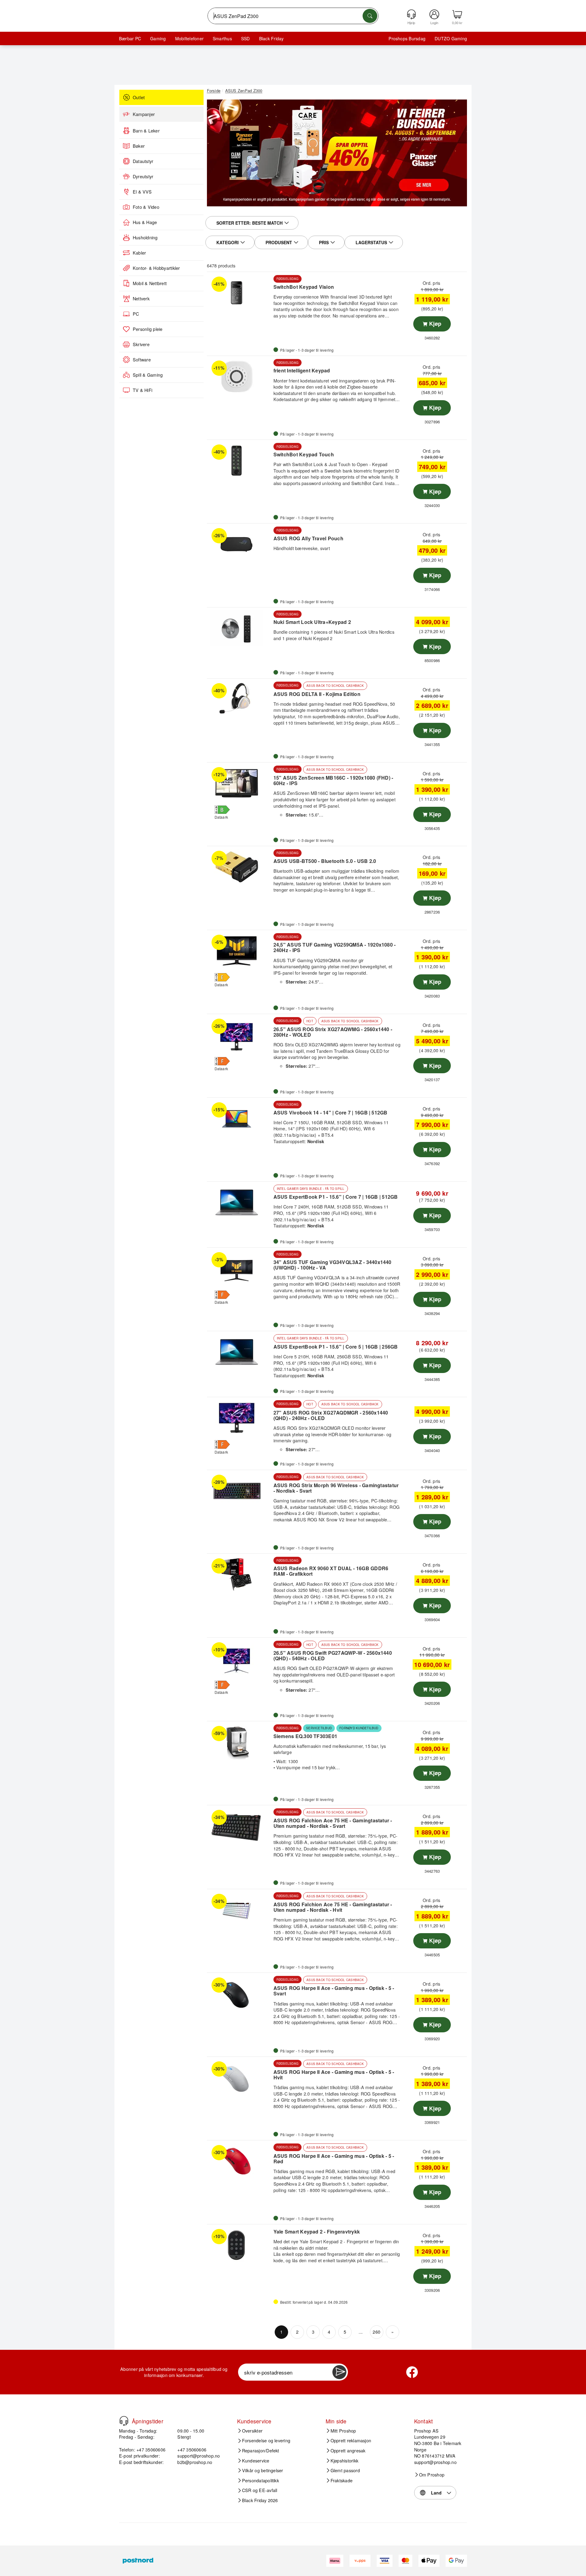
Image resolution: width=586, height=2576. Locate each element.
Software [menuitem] (142, 360)
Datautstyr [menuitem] (143, 161)
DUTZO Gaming (451, 38)
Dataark (221, 817)
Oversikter (252, 2431)
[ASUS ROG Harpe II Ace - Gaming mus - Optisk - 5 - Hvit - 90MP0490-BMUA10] (239, 2078)
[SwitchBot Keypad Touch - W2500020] (239, 461)
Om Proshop (432, 2475)
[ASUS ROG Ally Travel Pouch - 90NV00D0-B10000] (239, 544)
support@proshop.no (199, 2456)
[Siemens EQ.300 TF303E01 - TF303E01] (239, 1742)
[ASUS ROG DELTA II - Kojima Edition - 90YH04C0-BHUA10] (239, 699)
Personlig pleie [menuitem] (148, 329)
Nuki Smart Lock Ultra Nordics (364, 632)
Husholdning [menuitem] (145, 237)
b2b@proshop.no (195, 2462)
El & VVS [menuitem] (142, 192)
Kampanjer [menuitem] (144, 114)
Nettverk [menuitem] (141, 299)
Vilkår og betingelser (263, 2470)
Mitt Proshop (343, 2431)
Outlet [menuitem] (139, 97)
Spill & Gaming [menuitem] (148, 375)
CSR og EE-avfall (260, 2491)
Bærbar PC (130, 38)
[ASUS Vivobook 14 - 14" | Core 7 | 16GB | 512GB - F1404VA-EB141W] (239, 1118)
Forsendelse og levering (266, 2441)
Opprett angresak (348, 2451)
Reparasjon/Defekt (261, 2451)
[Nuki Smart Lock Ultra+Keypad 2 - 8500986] (239, 628)
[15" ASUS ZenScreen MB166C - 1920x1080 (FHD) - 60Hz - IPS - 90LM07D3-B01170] (239, 783)
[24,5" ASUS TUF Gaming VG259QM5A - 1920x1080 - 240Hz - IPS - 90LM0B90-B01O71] (239, 951)
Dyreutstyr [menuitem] (143, 176)
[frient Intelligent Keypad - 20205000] (239, 377)
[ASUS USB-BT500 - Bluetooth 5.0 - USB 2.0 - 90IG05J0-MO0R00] (239, 867)
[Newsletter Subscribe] (339, 2372)
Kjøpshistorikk (344, 2461)
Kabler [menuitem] (139, 253)
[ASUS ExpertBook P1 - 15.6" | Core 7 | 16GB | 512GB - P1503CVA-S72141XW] (239, 1202)
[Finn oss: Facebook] (412, 2372)
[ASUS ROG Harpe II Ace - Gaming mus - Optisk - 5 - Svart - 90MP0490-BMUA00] (239, 1994)
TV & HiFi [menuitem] (143, 390)
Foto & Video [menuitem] (146, 207)
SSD (246, 38)
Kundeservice (256, 2461)
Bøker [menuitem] (139, 146)
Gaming (158, 38)
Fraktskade (342, 2480)
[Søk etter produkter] (370, 16)
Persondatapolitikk (260, 2480)
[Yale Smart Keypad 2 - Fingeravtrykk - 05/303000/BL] (239, 2245)
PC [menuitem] (136, 314)
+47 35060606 (192, 2449)
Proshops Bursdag (407, 38)
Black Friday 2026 (260, 2500)
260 (376, 2332)
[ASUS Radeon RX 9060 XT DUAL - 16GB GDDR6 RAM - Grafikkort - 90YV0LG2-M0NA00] (239, 1574)
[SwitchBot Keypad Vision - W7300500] (239, 293)
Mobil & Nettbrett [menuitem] (150, 283)
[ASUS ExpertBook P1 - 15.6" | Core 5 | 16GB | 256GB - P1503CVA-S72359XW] (239, 1352)
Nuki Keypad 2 (318, 638)
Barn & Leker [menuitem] (146, 131)
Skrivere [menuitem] (141, 344)
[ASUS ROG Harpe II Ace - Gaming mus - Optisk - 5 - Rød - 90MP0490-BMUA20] (239, 2161)
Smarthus (222, 38)
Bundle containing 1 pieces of (304, 632)
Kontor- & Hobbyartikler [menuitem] (156, 268)
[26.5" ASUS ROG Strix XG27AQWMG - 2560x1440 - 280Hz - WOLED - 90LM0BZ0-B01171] (239, 1035)
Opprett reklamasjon (351, 2441)
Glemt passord (345, 2470)
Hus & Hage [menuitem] (145, 222)
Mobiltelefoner (189, 38)
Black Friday (271, 38)
